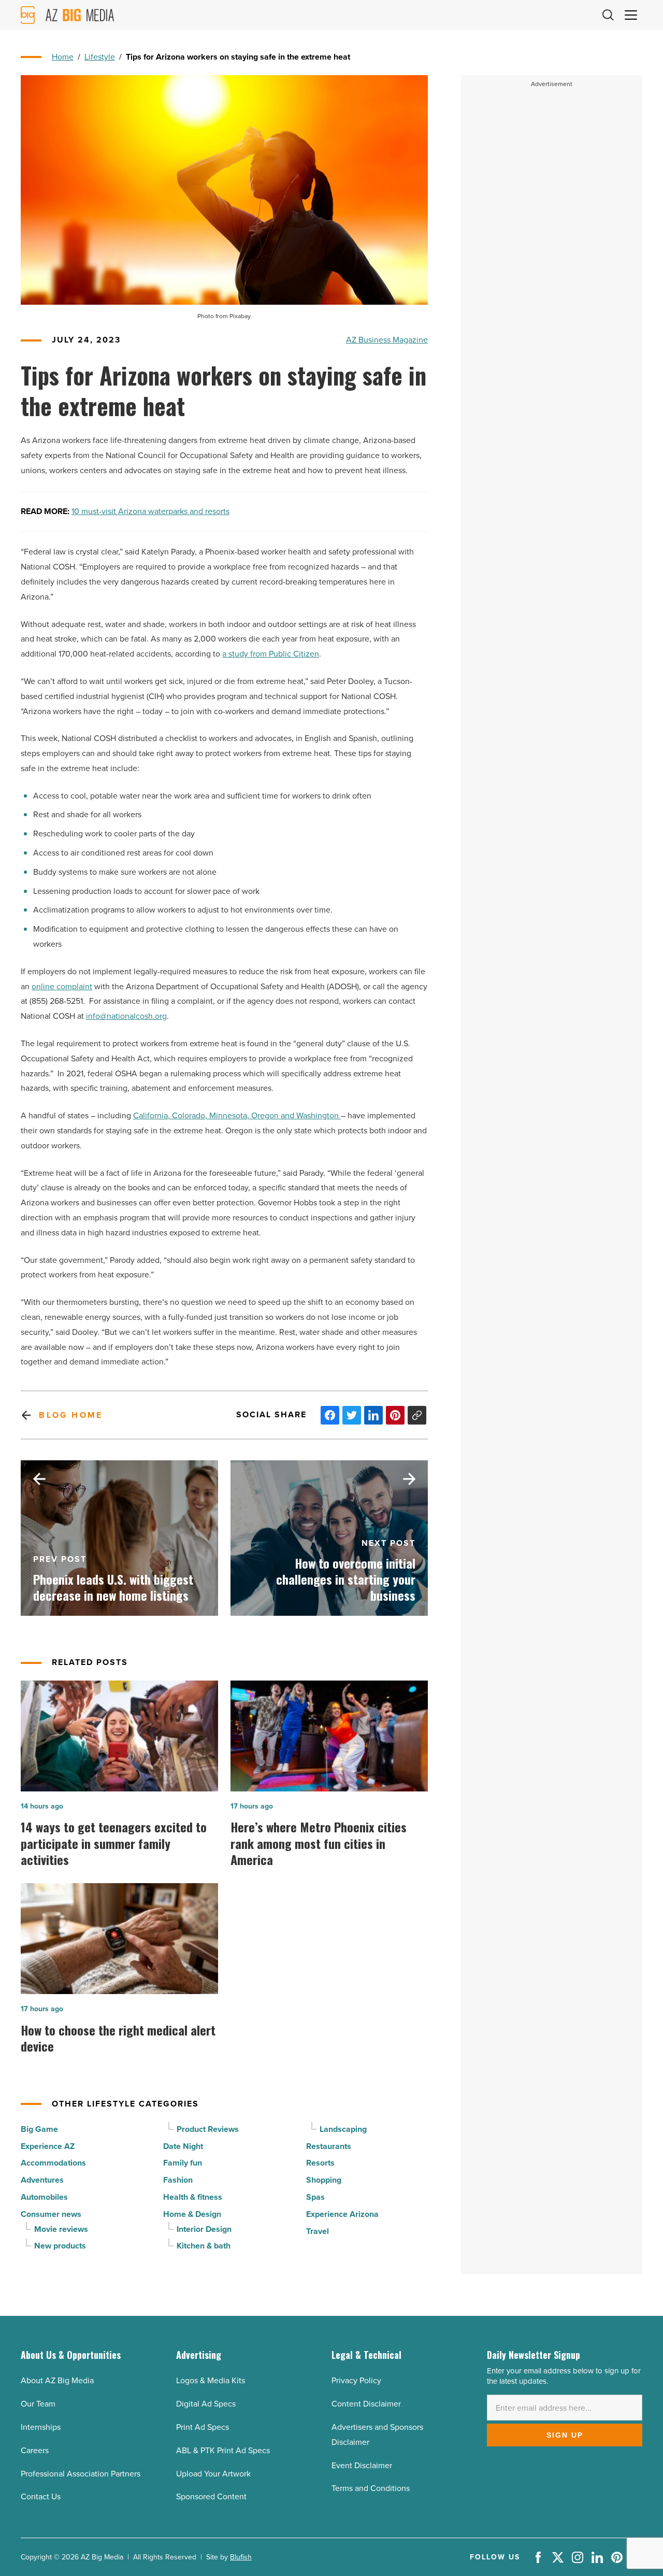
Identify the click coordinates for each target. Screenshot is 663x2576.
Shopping (324, 2180)
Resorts (320, 2163)
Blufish (241, 2557)
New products (60, 2246)
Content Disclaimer (366, 2404)
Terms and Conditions (371, 2488)
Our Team (38, 2404)
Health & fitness (193, 2197)
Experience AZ (48, 2146)
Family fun (183, 2163)
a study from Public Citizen (271, 654)
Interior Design (204, 2229)
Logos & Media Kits (211, 2380)
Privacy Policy (356, 2380)
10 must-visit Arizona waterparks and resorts (150, 511)
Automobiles (44, 2197)
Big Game (39, 2129)
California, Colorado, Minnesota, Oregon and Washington (237, 1115)
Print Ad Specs (203, 2427)
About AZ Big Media (57, 2380)
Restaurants (329, 2146)
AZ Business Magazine (387, 340)
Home (63, 57)
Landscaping (343, 2129)
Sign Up (565, 2435)
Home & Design (192, 2214)
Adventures (42, 2180)
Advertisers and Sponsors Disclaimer (377, 2435)
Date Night (183, 2146)
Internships (41, 2427)
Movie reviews (61, 2229)
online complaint (62, 986)
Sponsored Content (211, 2496)
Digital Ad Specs (206, 2404)
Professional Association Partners (81, 2474)
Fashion (178, 2180)
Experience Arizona (342, 2214)
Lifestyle (100, 57)
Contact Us (41, 2496)
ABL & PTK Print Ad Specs (223, 2450)
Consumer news (51, 2214)
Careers (35, 2450)
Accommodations (53, 2163)
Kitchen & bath (204, 2246)
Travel (318, 2231)
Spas (315, 2197)
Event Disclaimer (362, 2465)
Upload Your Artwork (213, 2474)
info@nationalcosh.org (126, 1016)
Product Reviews (208, 2129)
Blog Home (71, 1415)
